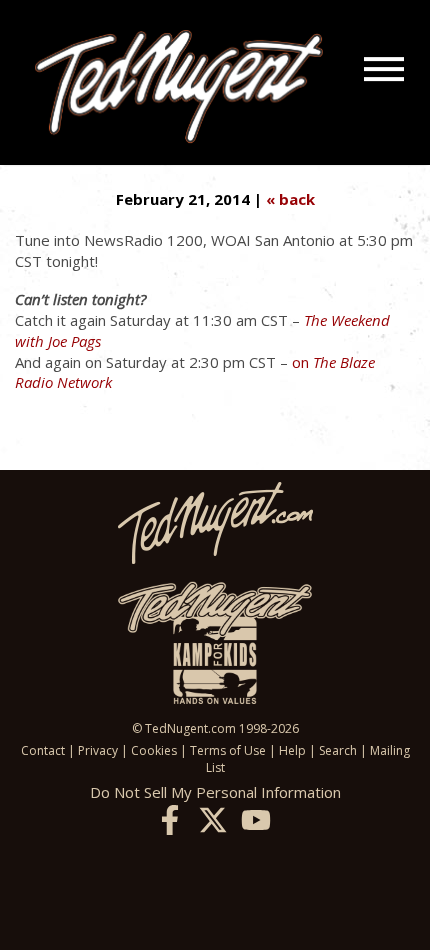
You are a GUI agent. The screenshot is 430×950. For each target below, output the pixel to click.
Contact (43, 750)
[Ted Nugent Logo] (179, 87)
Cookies (154, 750)
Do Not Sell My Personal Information (215, 792)
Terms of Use (228, 750)
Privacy (98, 750)
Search (338, 750)
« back (290, 199)
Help (292, 750)
